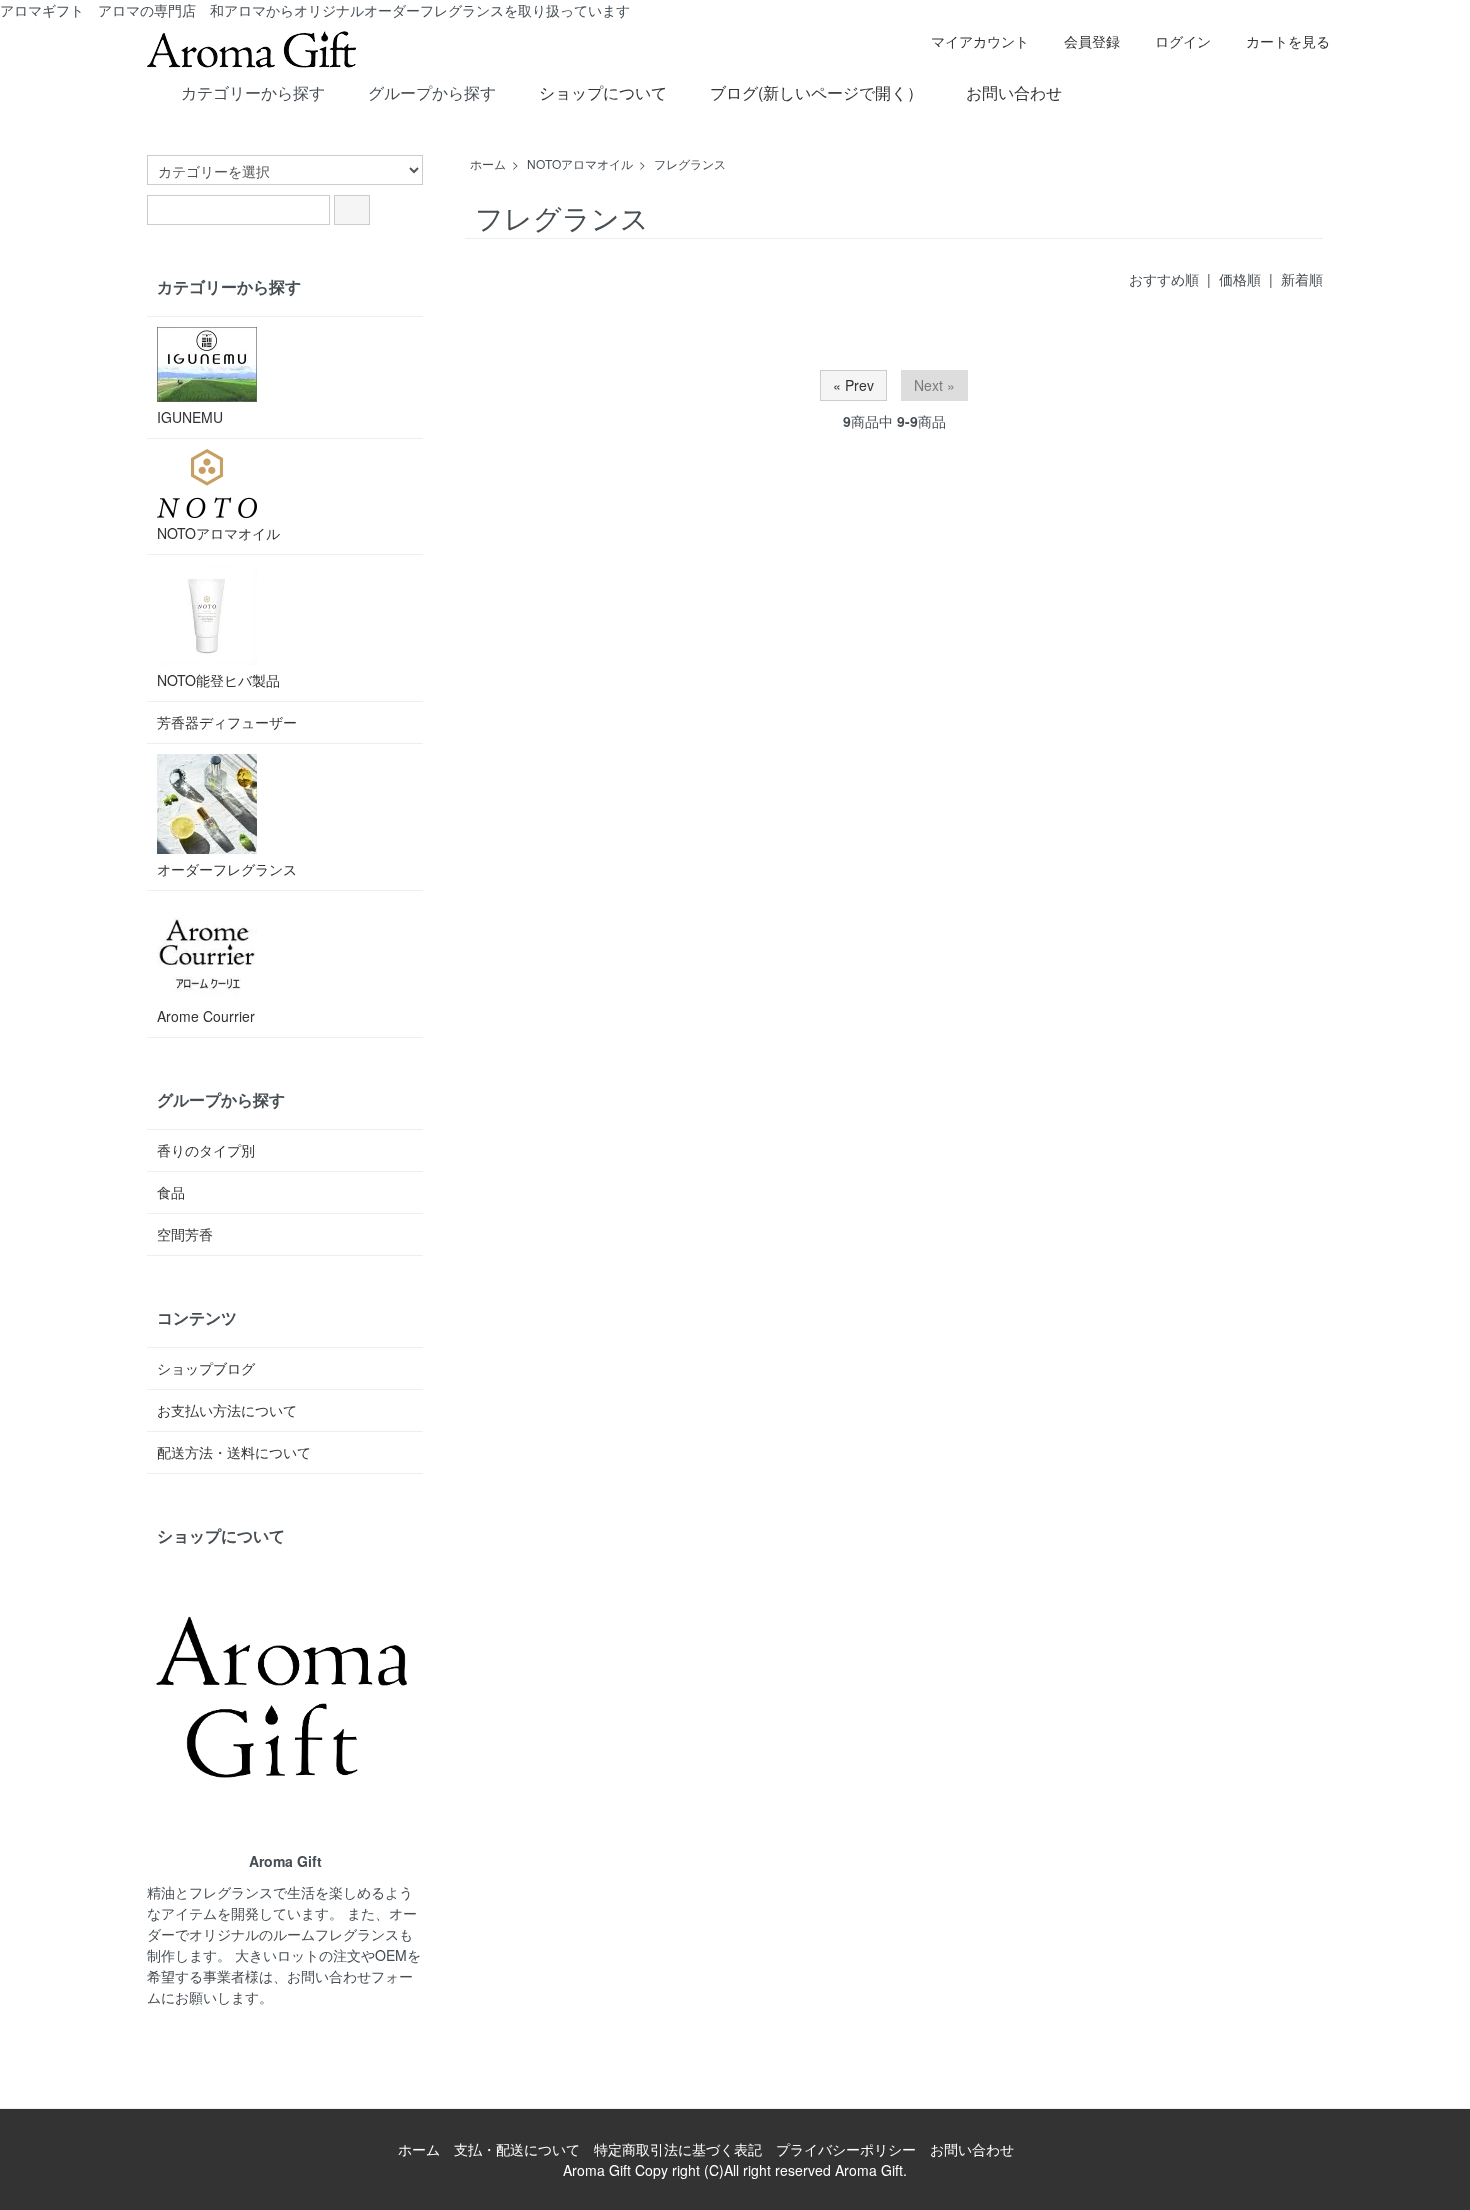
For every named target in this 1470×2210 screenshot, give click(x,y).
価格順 (1240, 279)
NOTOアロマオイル (580, 163)
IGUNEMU (190, 417)
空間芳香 (185, 1234)
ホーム (488, 163)
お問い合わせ (1014, 92)
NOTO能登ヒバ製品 (218, 680)
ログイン (1183, 41)
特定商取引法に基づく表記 (678, 2149)
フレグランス (690, 163)
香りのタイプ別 (206, 1150)
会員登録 (1092, 41)
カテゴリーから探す (253, 92)
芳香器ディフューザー (227, 722)
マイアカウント (980, 41)
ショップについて (603, 92)
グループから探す (432, 92)
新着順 (1302, 279)
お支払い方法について (227, 1410)
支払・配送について (517, 2149)
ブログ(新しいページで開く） (816, 92)
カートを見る (1288, 41)
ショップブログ (206, 1368)
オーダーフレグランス (227, 869)
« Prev (853, 385)
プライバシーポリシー (846, 2149)
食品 (171, 1192)
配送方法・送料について (234, 1452)
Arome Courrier (206, 1016)
